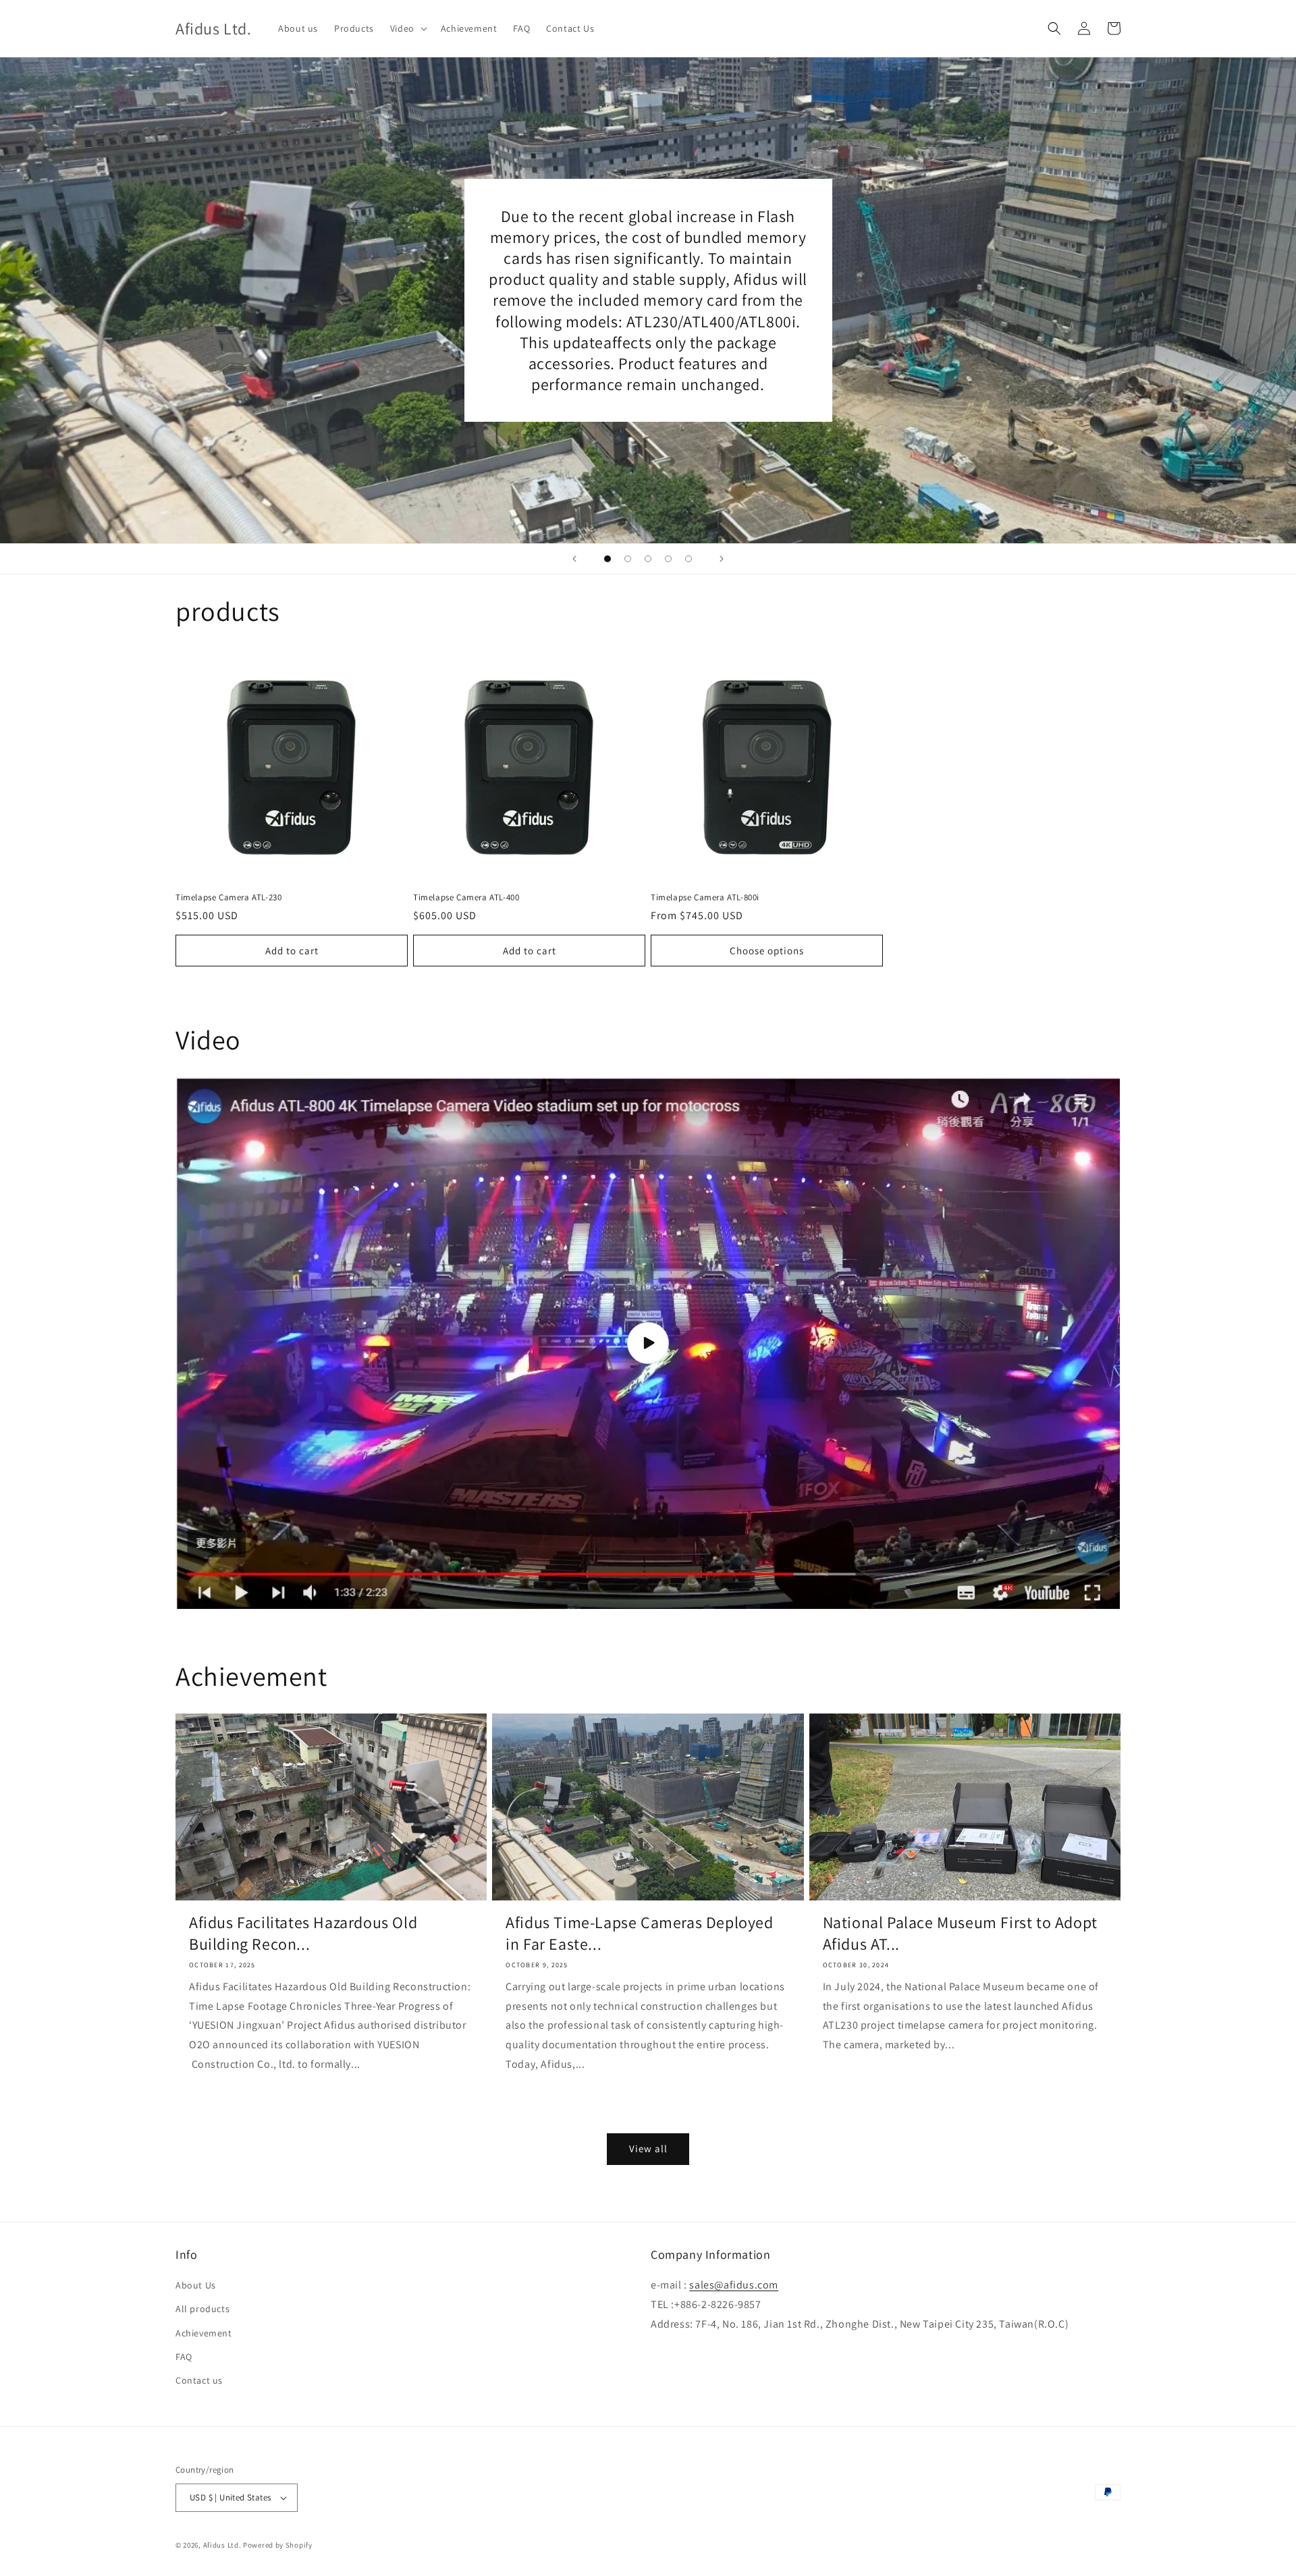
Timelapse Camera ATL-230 (228, 898)
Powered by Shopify (278, 2545)
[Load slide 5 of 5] (688, 559)
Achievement (204, 2333)
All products (202, 2309)
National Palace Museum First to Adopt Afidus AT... (960, 1933)
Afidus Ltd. (222, 2545)
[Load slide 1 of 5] (607, 559)
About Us (196, 2285)
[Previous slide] (574, 559)
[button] (407, 28)
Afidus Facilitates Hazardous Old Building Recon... (303, 1933)
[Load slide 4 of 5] (668, 559)
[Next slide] (722, 559)
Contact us (199, 2380)
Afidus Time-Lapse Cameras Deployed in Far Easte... (639, 1933)
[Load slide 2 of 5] (628, 559)
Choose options (767, 951)
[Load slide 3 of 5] (648, 559)
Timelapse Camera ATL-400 (466, 898)
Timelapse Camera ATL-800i (705, 898)
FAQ (184, 2357)
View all (648, 2148)
